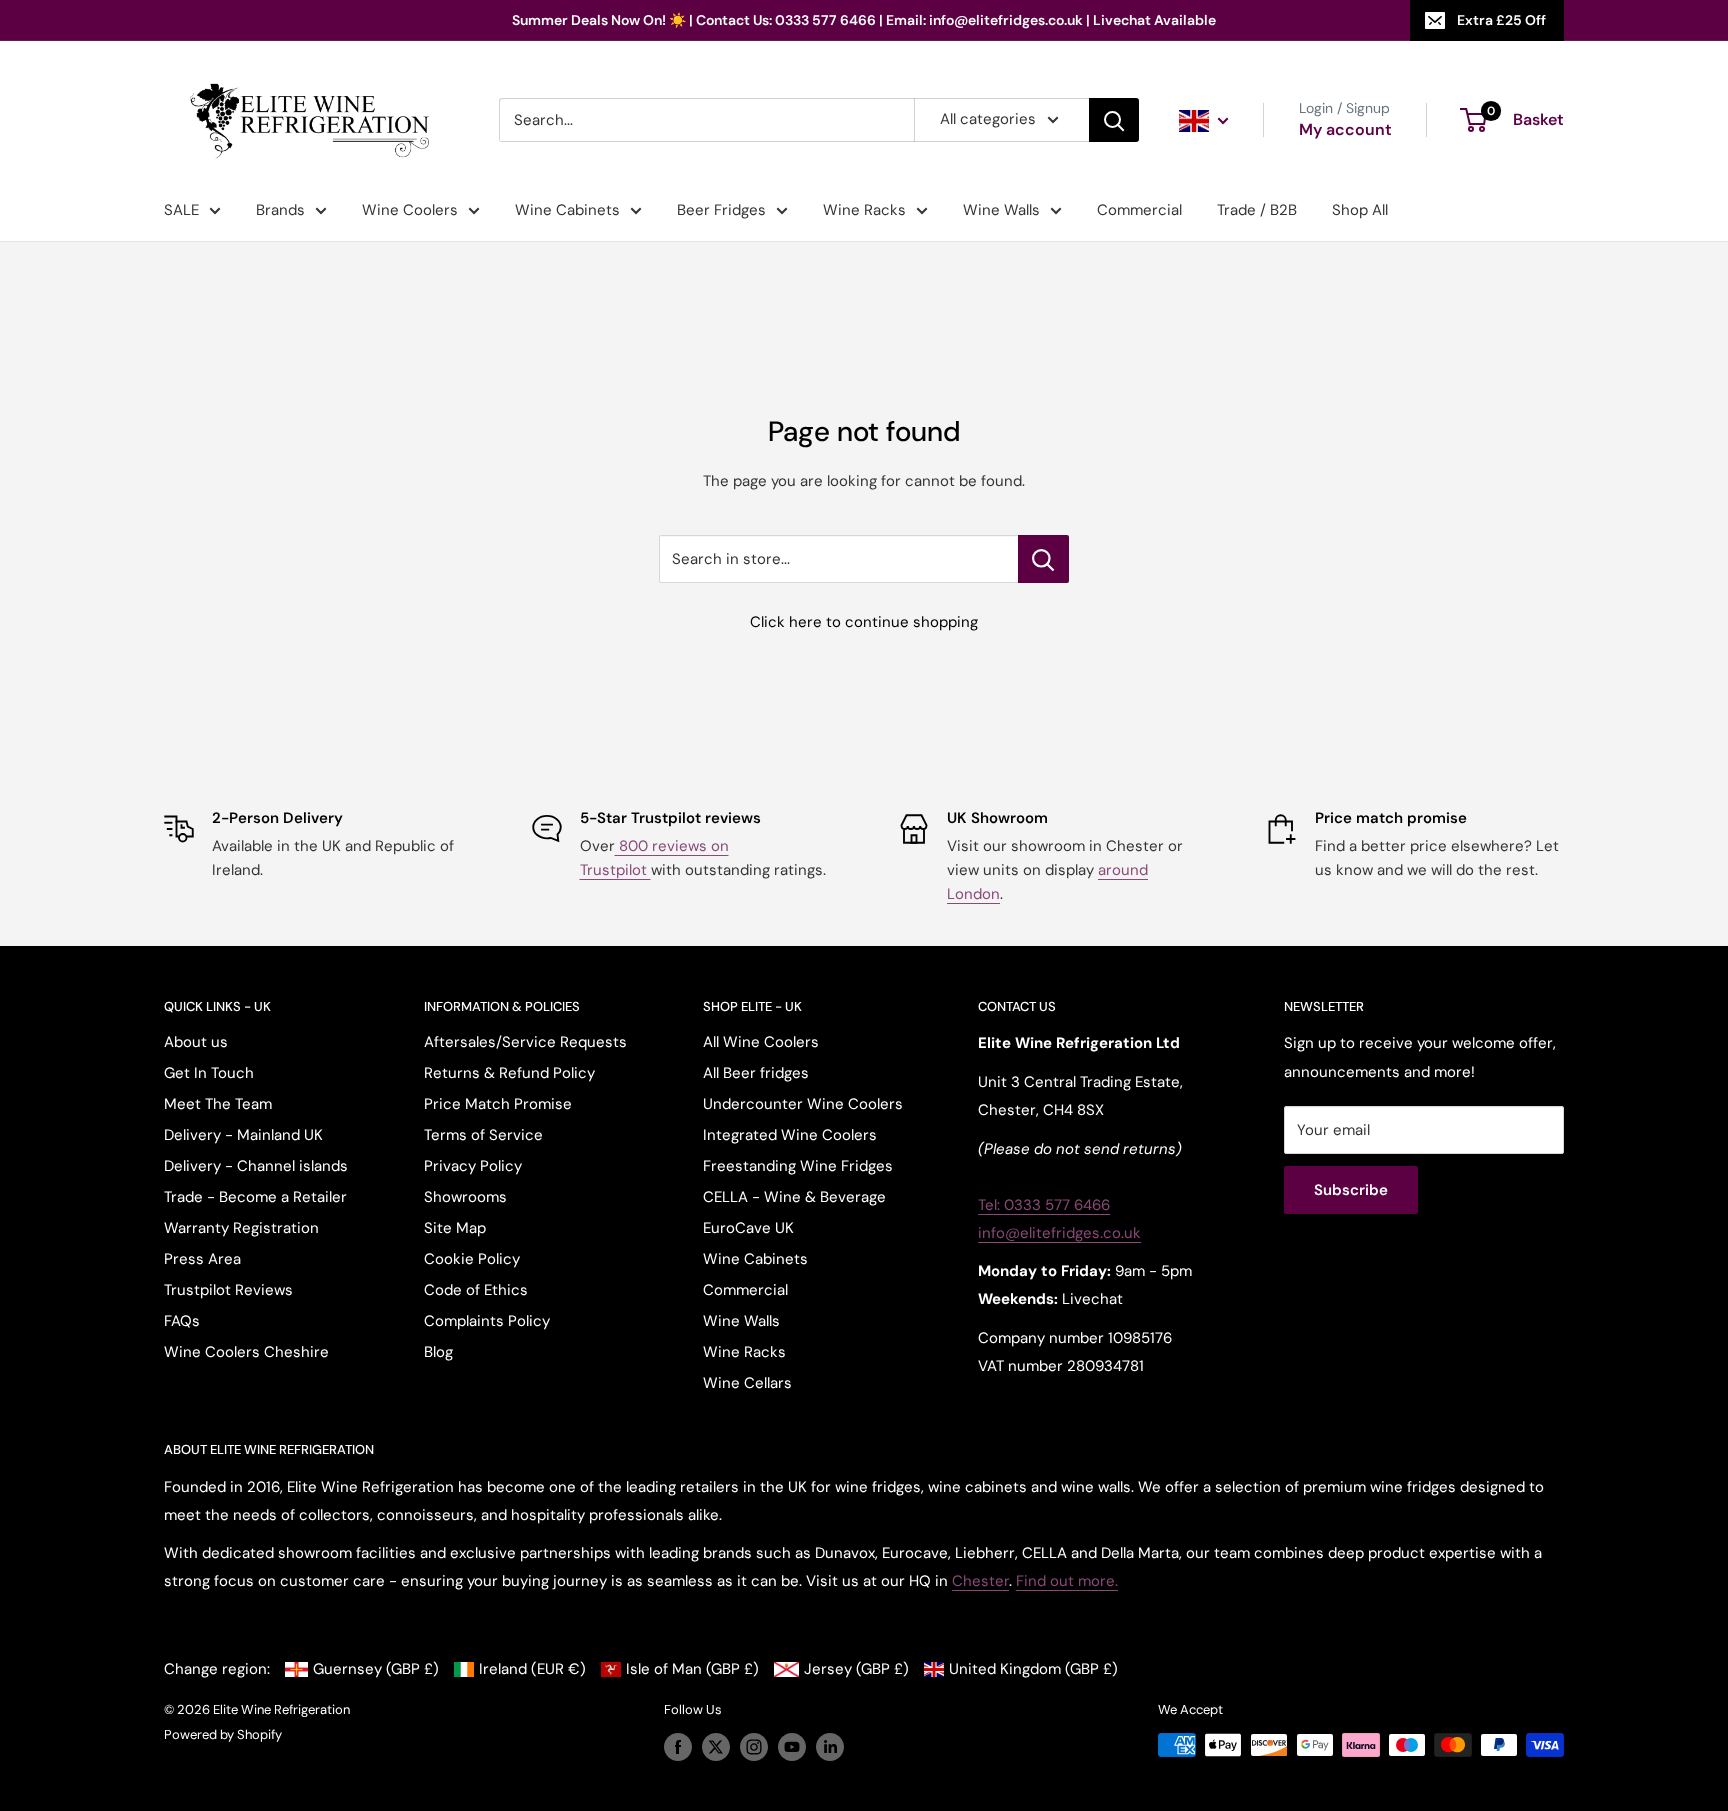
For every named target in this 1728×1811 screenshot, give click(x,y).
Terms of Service (483, 1135)
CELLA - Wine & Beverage (794, 1197)
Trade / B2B (1257, 210)
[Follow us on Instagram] (754, 1747)
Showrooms (465, 1197)
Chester (980, 1581)
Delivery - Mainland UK (243, 1135)
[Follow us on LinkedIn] (830, 1747)
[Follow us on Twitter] (716, 1747)
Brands (280, 210)
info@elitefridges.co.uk (1059, 1233)
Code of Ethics (476, 1290)
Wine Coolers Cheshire (246, 1352)
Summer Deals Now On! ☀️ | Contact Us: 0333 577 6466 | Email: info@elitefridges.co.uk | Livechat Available (864, 20)
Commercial (1139, 210)
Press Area (202, 1259)
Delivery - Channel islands (256, 1166)
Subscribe (1351, 1190)
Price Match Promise (498, 1104)
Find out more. (1067, 1581)
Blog (438, 1352)
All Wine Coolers (761, 1042)
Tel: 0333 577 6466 (1044, 1205)
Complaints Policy (487, 1321)
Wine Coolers (410, 210)
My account (1345, 129)
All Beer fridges (756, 1073)
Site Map (455, 1228)
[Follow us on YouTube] (792, 1747)
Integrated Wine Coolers (790, 1135)
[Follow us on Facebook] (678, 1747)
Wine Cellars (747, 1383)
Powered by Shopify (223, 1734)
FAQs (182, 1321)
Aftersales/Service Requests (525, 1042)
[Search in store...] (1043, 559)
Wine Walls (1001, 210)
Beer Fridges (721, 210)
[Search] (1114, 120)
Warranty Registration (241, 1228)
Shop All (1360, 210)
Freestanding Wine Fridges (798, 1166)
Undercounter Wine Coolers (803, 1104)
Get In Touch (209, 1073)
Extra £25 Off (1501, 20)
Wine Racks (864, 210)
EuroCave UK (748, 1228)
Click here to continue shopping (864, 622)
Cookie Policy (472, 1259)
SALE (181, 210)
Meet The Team (218, 1104)
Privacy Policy (473, 1166)
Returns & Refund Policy (509, 1073)
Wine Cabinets (567, 210)
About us (196, 1042)
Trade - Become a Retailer (255, 1197)
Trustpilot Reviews (228, 1290)
